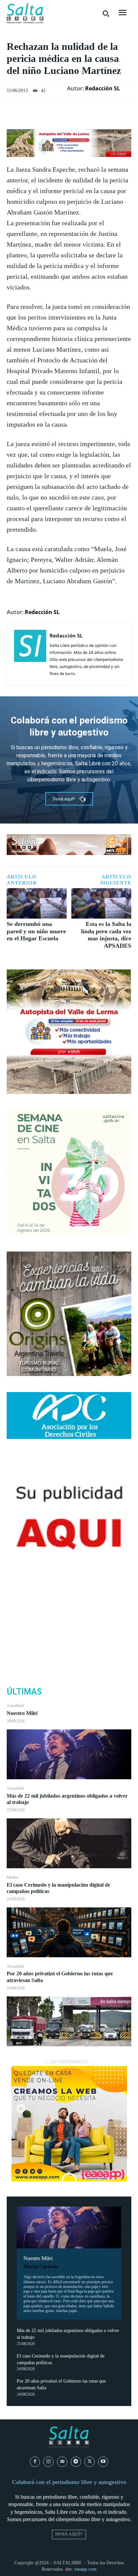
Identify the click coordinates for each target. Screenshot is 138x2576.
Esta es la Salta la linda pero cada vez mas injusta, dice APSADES (106, 935)
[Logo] (25, 14)
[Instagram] (48, 2462)
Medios (13, 1877)
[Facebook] (69, 1602)
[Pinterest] (69, 1634)
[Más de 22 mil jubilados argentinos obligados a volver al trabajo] (69, 1843)
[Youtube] (103, 2462)
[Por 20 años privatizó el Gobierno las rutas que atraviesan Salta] (69, 2021)
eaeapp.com (85, 2569)
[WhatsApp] (69, 1649)
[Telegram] (76, 2462)
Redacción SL (102, 88)
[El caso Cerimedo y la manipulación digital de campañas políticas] (69, 1932)
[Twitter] (69, 1618)
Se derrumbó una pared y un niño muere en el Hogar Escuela (36, 931)
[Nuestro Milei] (69, 1754)
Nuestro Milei (22, 1713)
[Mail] (62, 2462)
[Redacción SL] (30, 654)
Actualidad (15, 1706)
